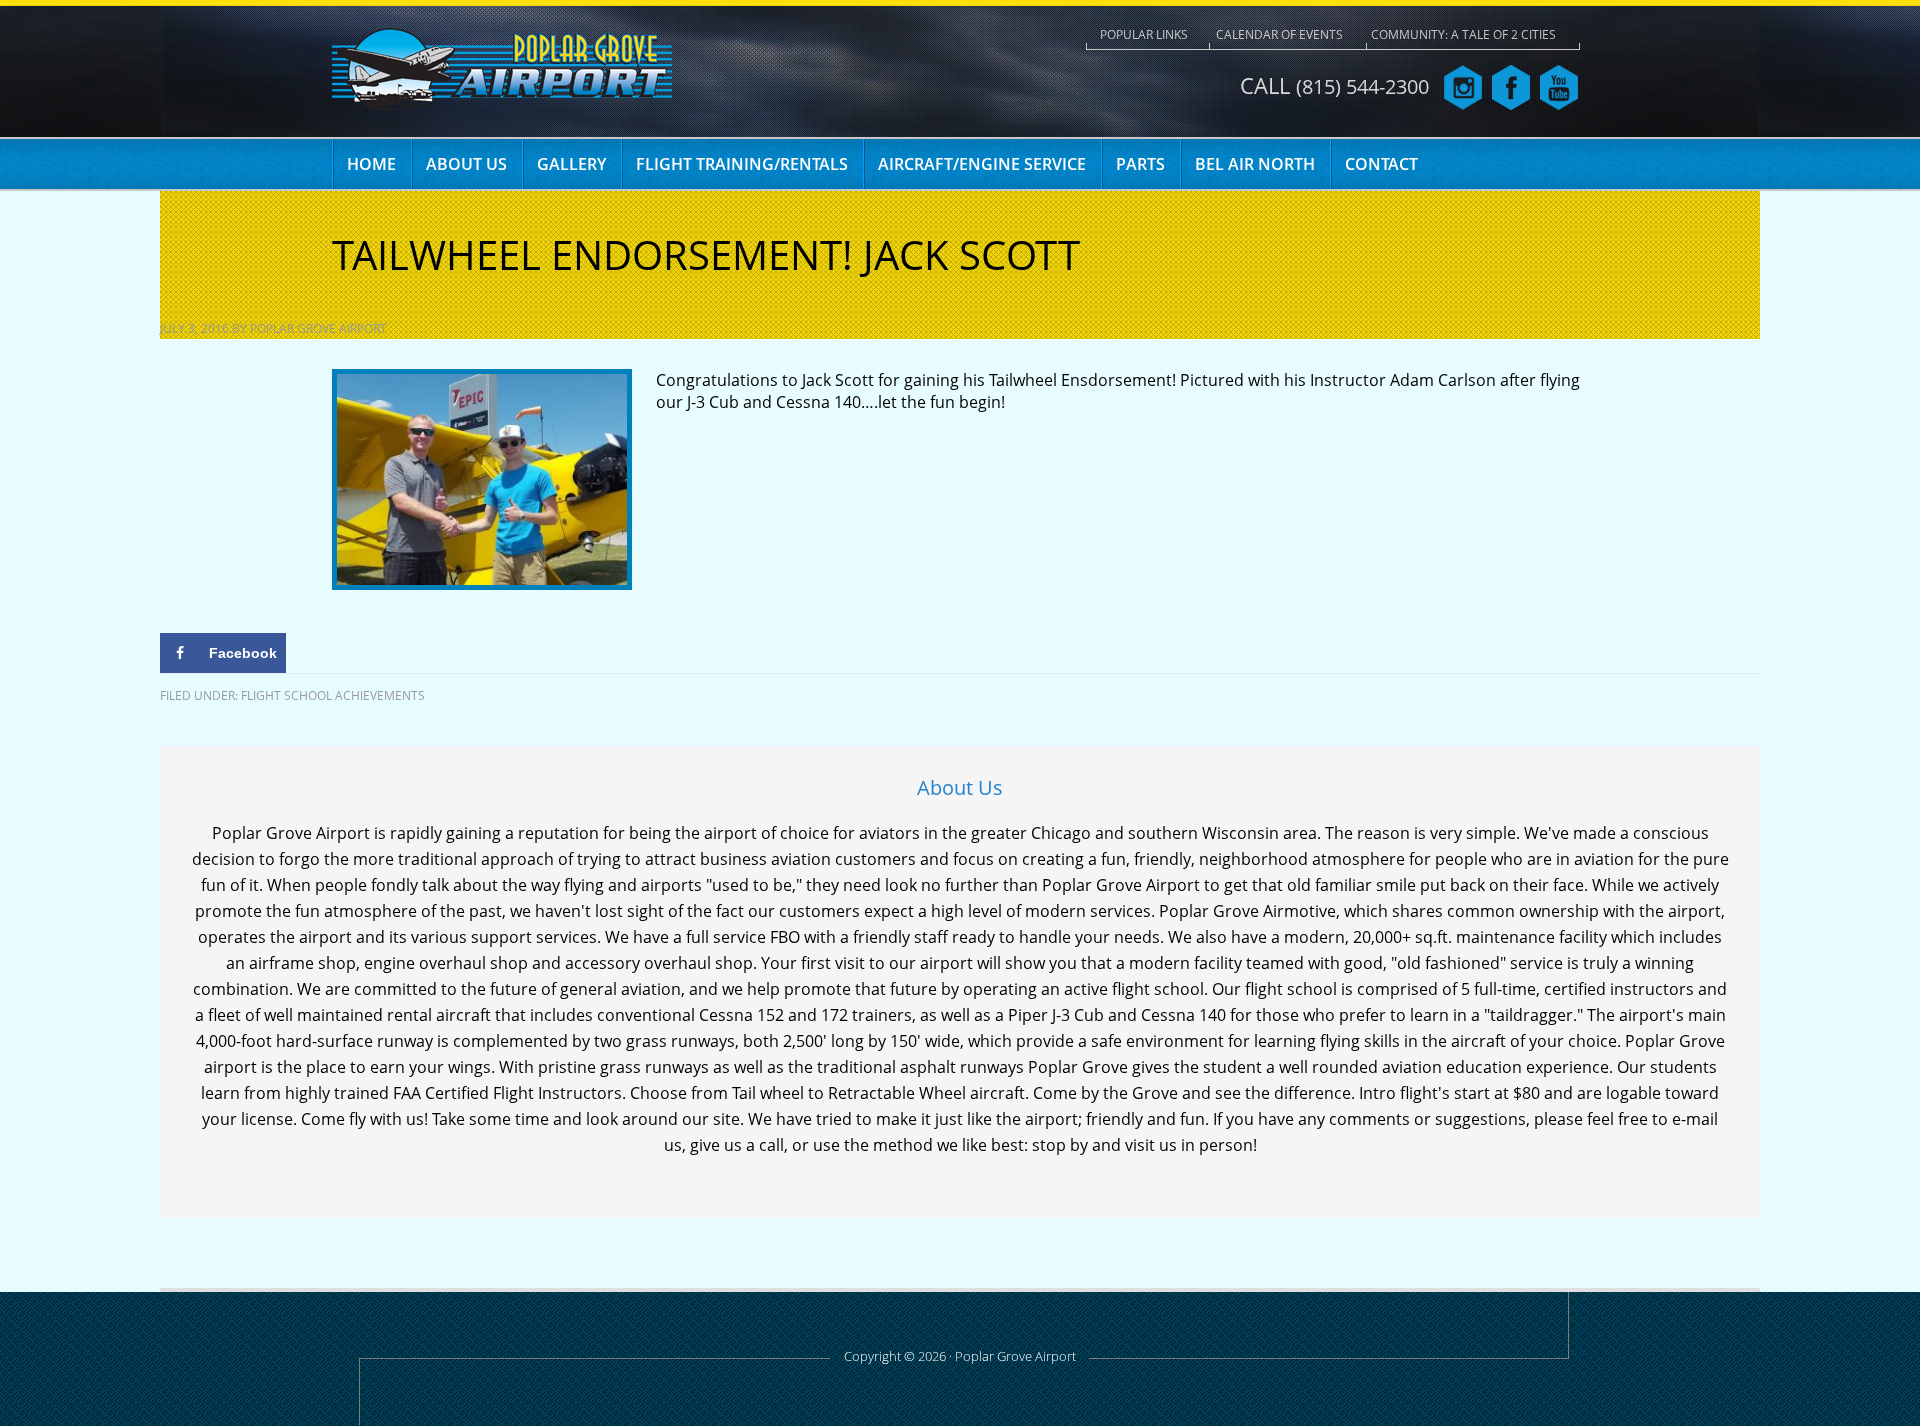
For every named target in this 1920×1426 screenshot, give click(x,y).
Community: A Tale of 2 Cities (1463, 34)
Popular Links (1144, 34)
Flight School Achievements (333, 695)
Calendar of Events (1279, 34)
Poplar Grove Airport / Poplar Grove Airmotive (502, 70)
